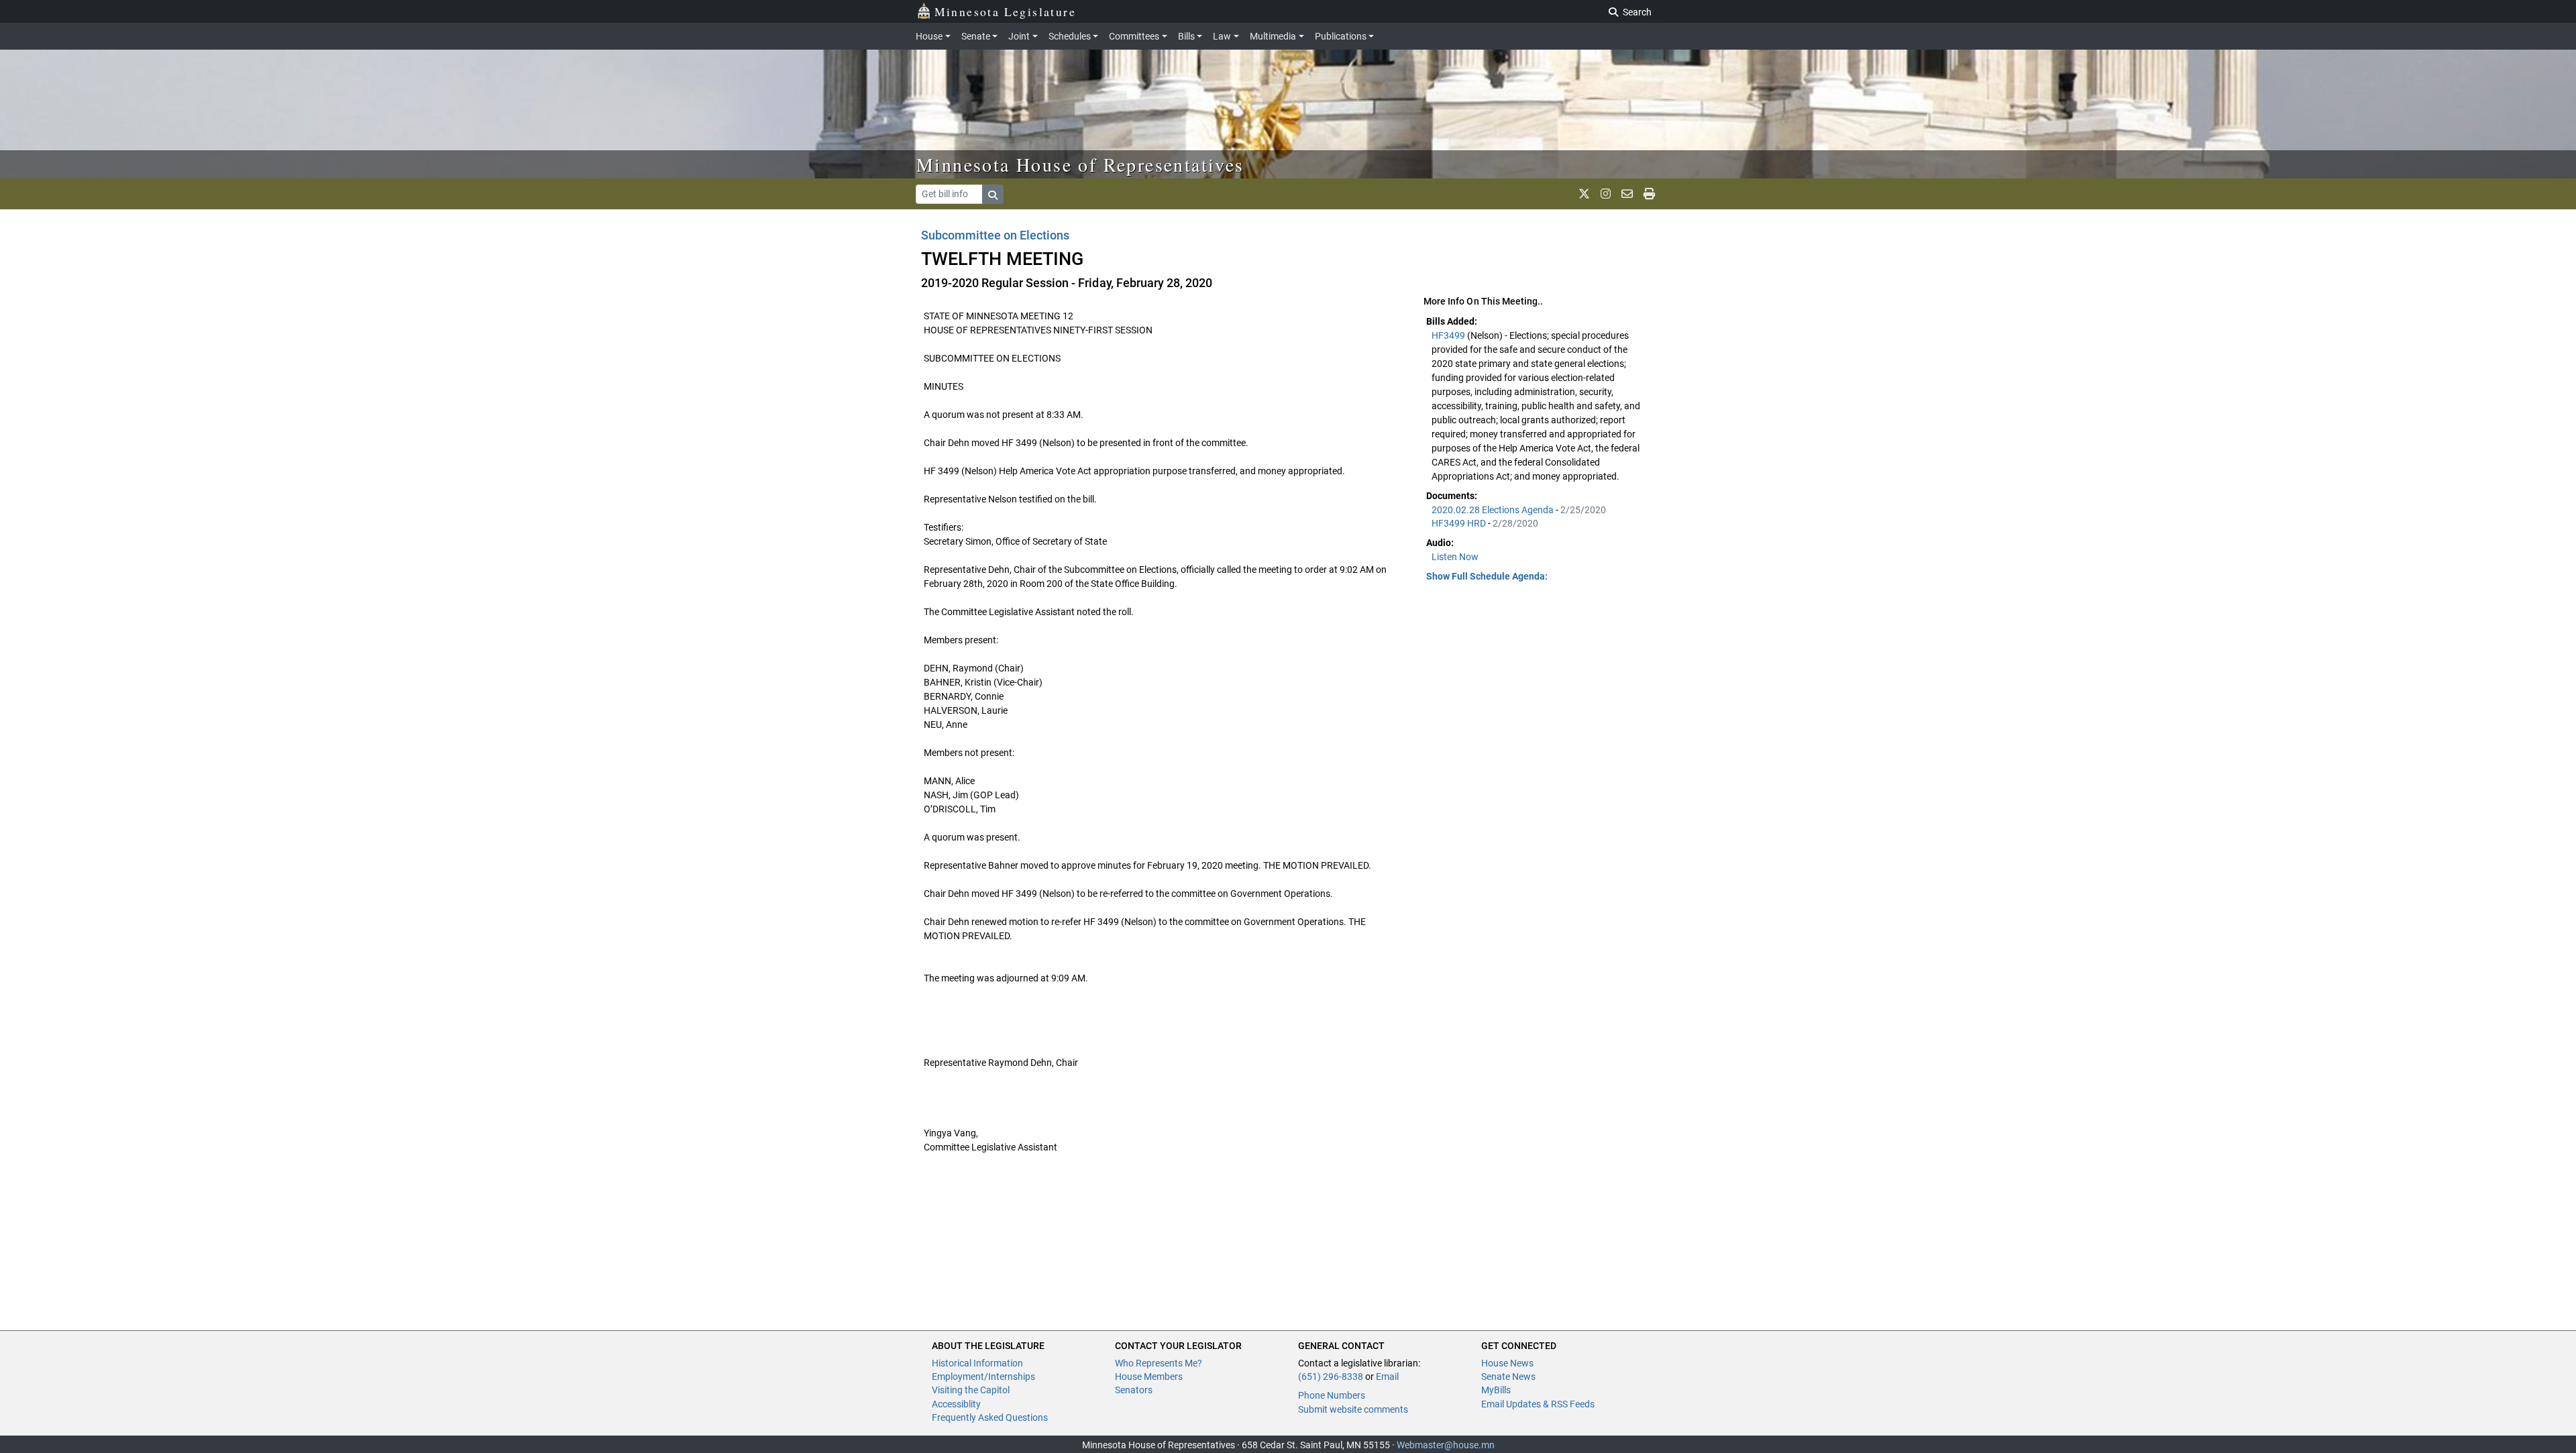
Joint (1019, 36)
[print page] (1649, 194)
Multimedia (1273, 36)
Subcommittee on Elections (995, 235)
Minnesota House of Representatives (1080, 164)
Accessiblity (956, 1404)
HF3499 (1449, 335)
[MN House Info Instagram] (1606, 194)
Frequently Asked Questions (990, 1417)
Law (1222, 36)
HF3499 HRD (1460, 523)
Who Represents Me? (1159, 1363)
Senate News (1508, 1377)
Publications (1341, 36)
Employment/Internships (983, 1377)
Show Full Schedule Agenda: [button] (1487, 576)
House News (1507, 1363)
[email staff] (1627, 194)
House (929, 36)
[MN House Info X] (1584, 194)
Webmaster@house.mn (1446, 1445)
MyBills (1496, 1390)
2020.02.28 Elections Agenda (1494, 510)
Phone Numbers (1332, 1395)
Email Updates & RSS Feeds (1538, 1404)
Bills (1186, 36)
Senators (1134, 1390)
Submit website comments (1353, 1409)
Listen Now (1455, 557)
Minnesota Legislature (1005, 11)
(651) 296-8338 (1331, 1377)
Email (1387, 1377)
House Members (1149, 1377)
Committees (1134, 36)
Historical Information (977, 1363)
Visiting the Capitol (971, 1390)
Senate (976, 36)
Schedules (1070, 36)
